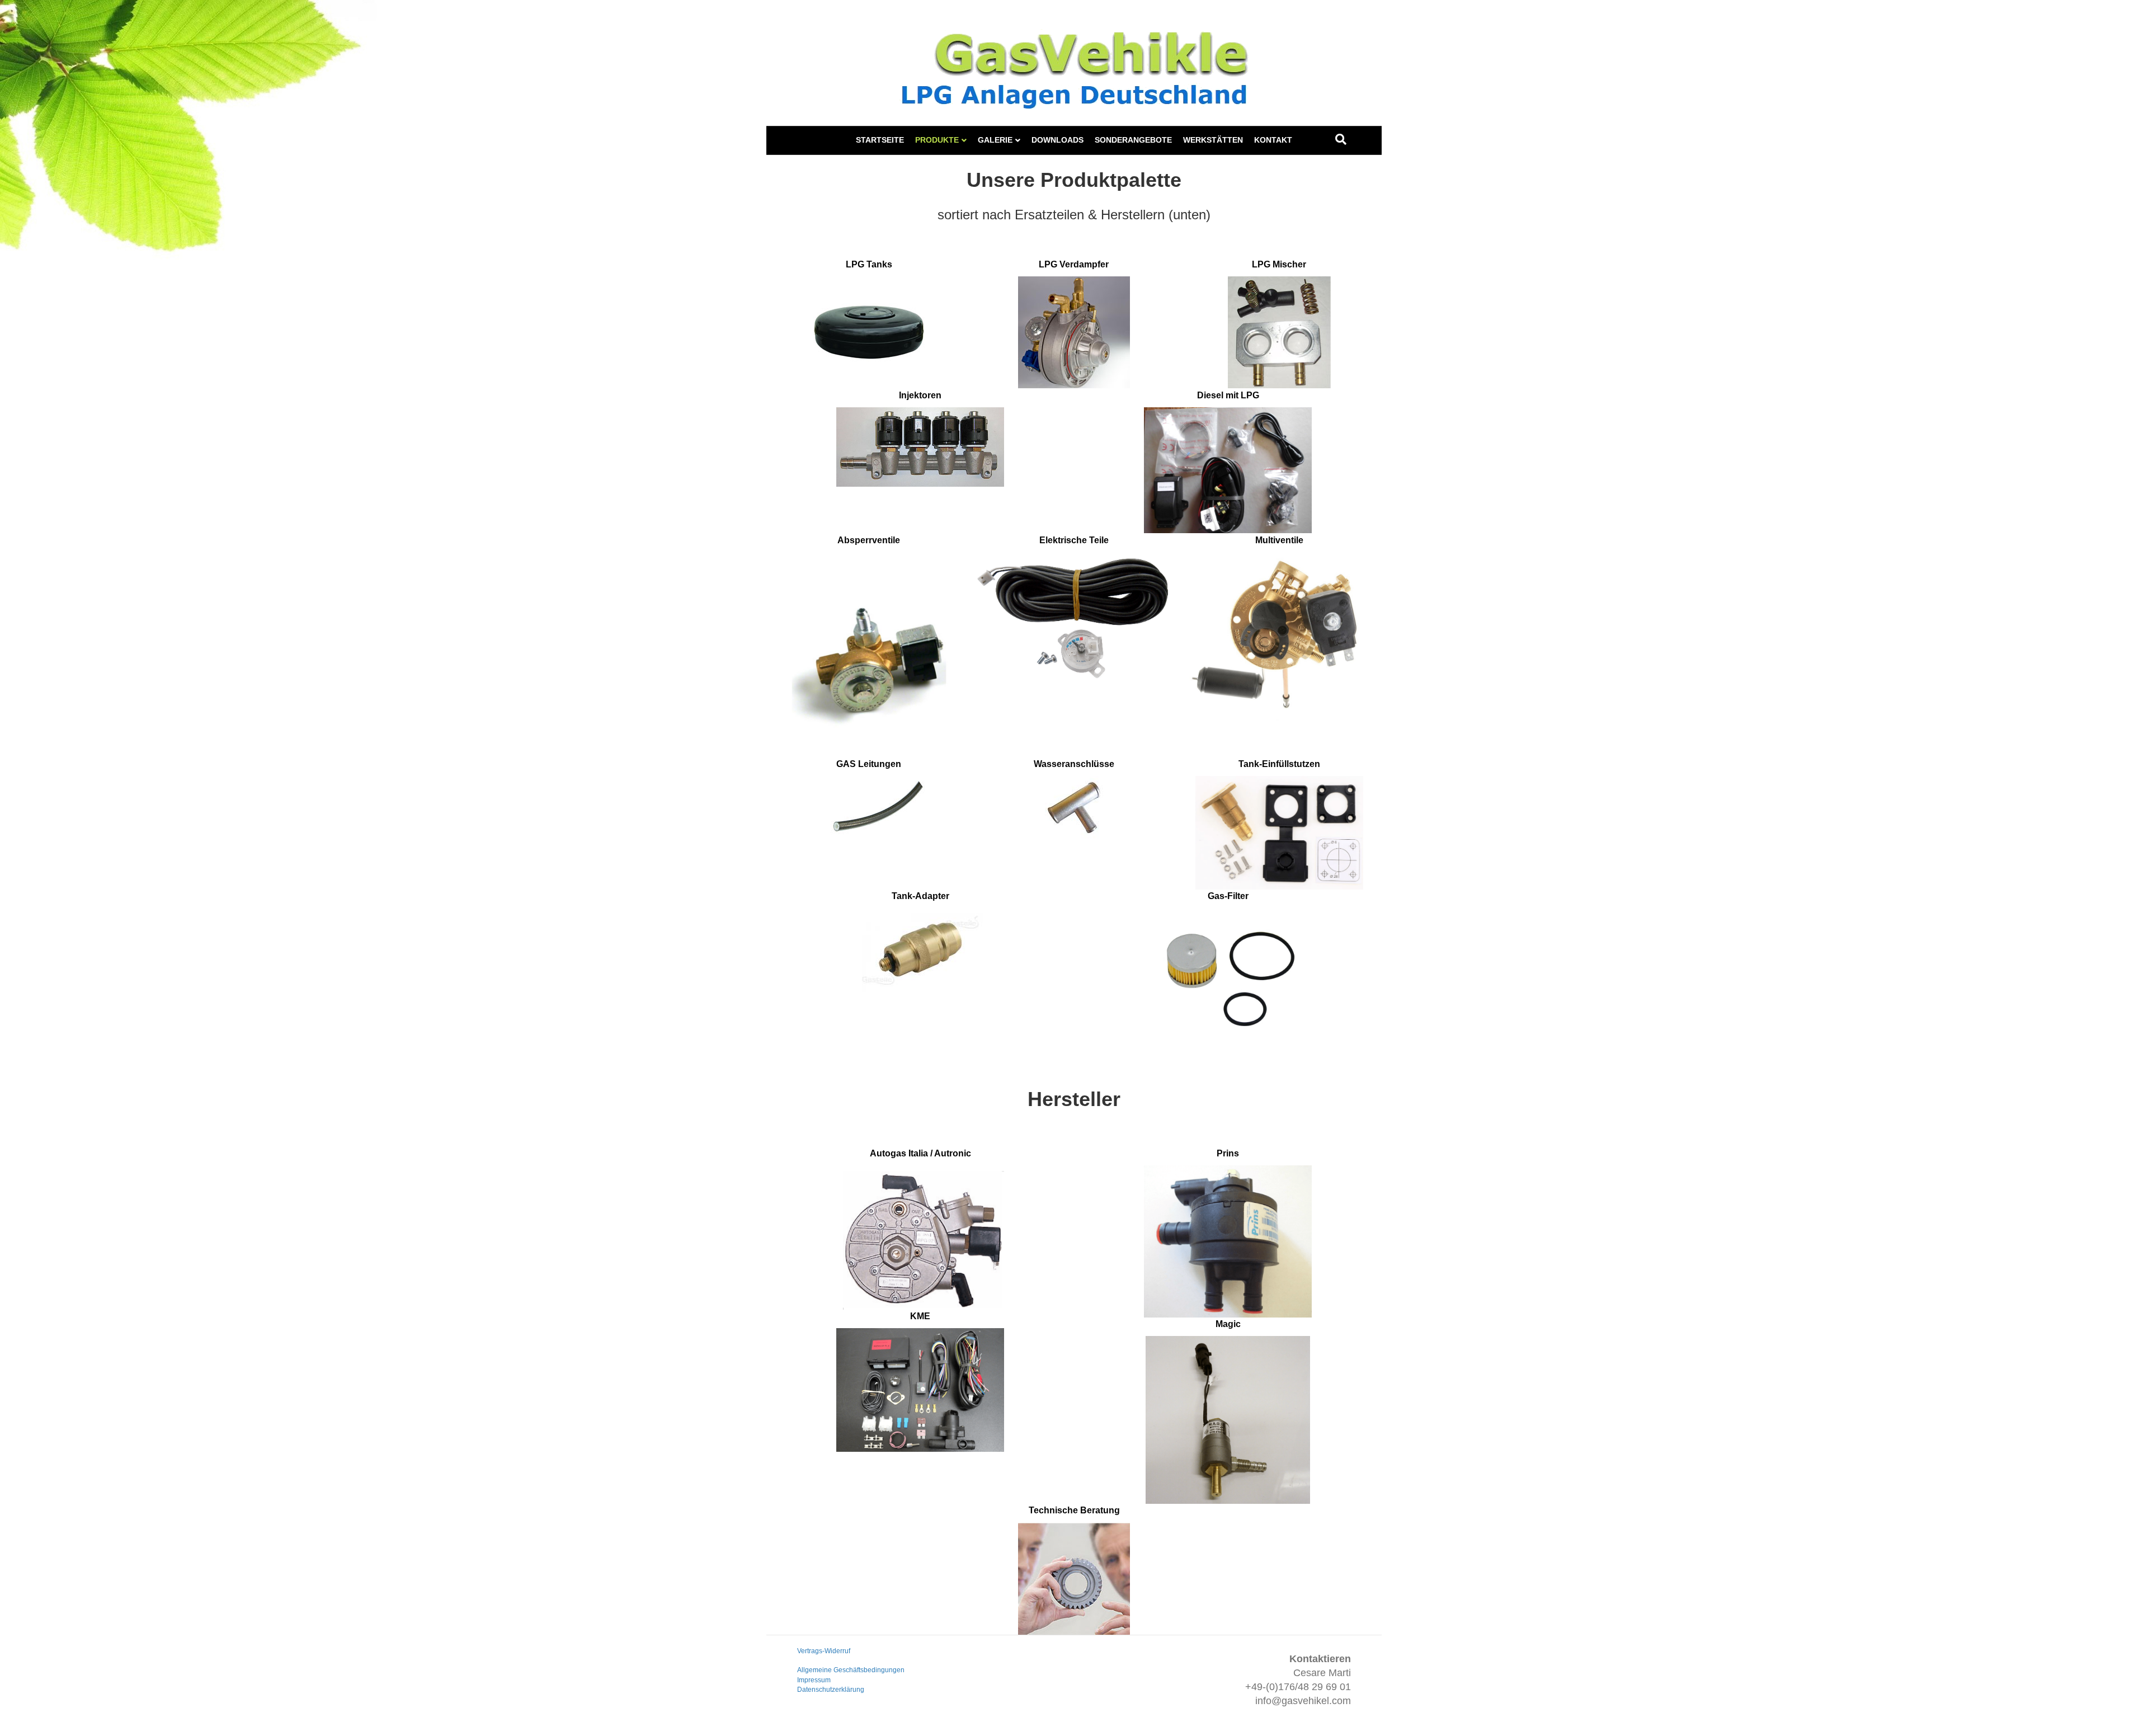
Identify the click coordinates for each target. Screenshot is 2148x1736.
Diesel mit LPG (1228, 395)
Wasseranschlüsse (1074, 764)
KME (920, 1316)
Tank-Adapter (920, 896)
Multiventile (1279, 540)
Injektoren (920, 395)
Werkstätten (1213, 140)
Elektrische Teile (1074, 540)
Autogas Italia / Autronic (920, 1153)
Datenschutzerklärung (831, 1690)
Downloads (1057, 140)
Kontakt (1273, 140)
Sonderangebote (1133, 140)
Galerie (995, 140)
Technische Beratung (1074, 1510)
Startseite (880, 140)
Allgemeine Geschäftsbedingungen (851, 1670)
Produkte (937, 140)
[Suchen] (1341, 139)
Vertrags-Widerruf (824, 1651)
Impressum (814, 1680)
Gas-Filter (1228, 896)
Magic (1228, 1324)
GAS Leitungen (869, 764)
